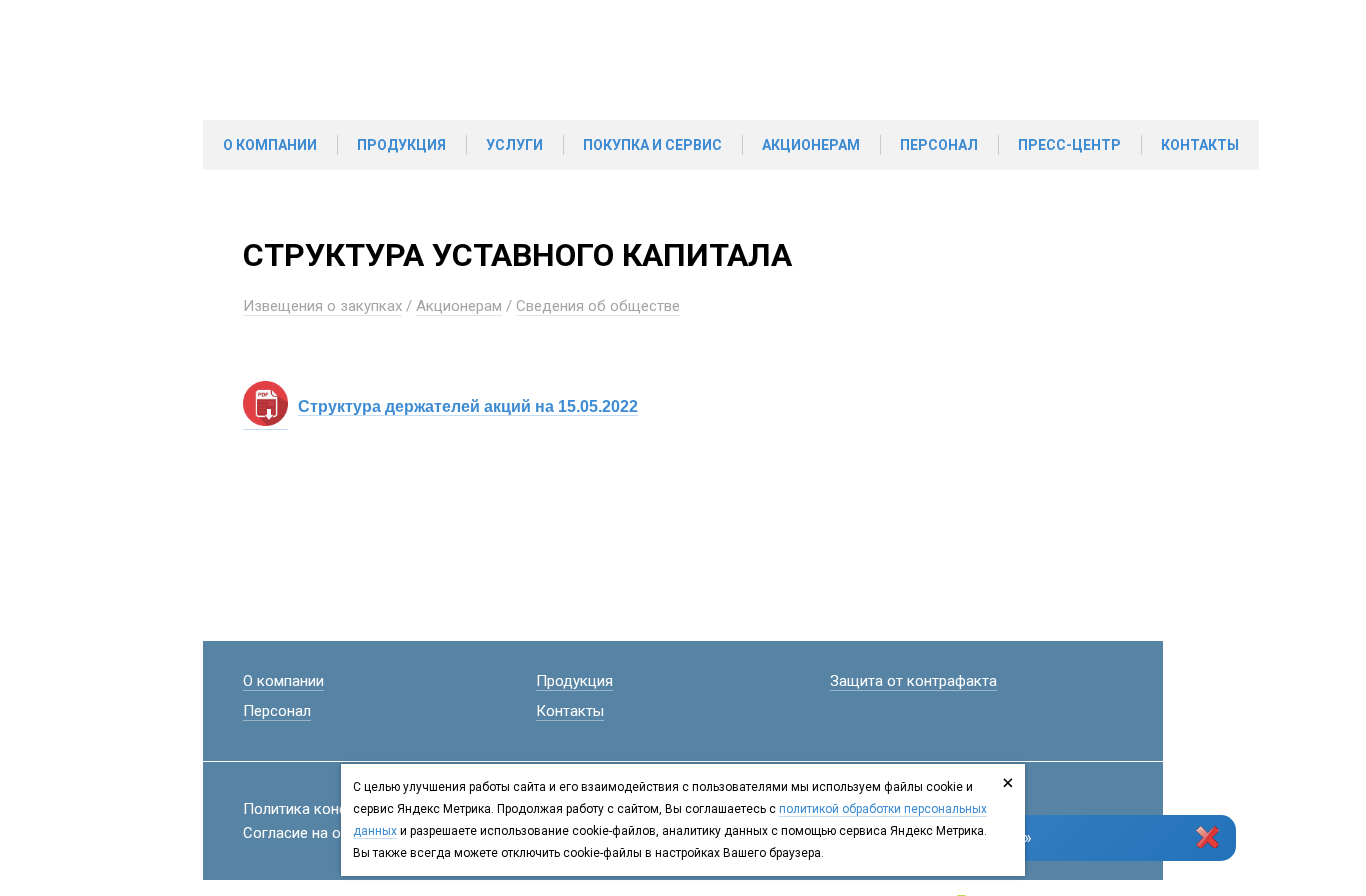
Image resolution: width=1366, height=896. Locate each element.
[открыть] (265, 421)
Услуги (514, 145)
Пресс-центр (1069, 145)
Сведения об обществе (598, 306)
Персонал (939, 145)
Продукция (401, 145)
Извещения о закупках (322, 306)
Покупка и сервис (652, 145)
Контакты (1200, 145)
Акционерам (811, 145)
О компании (270, 145)
